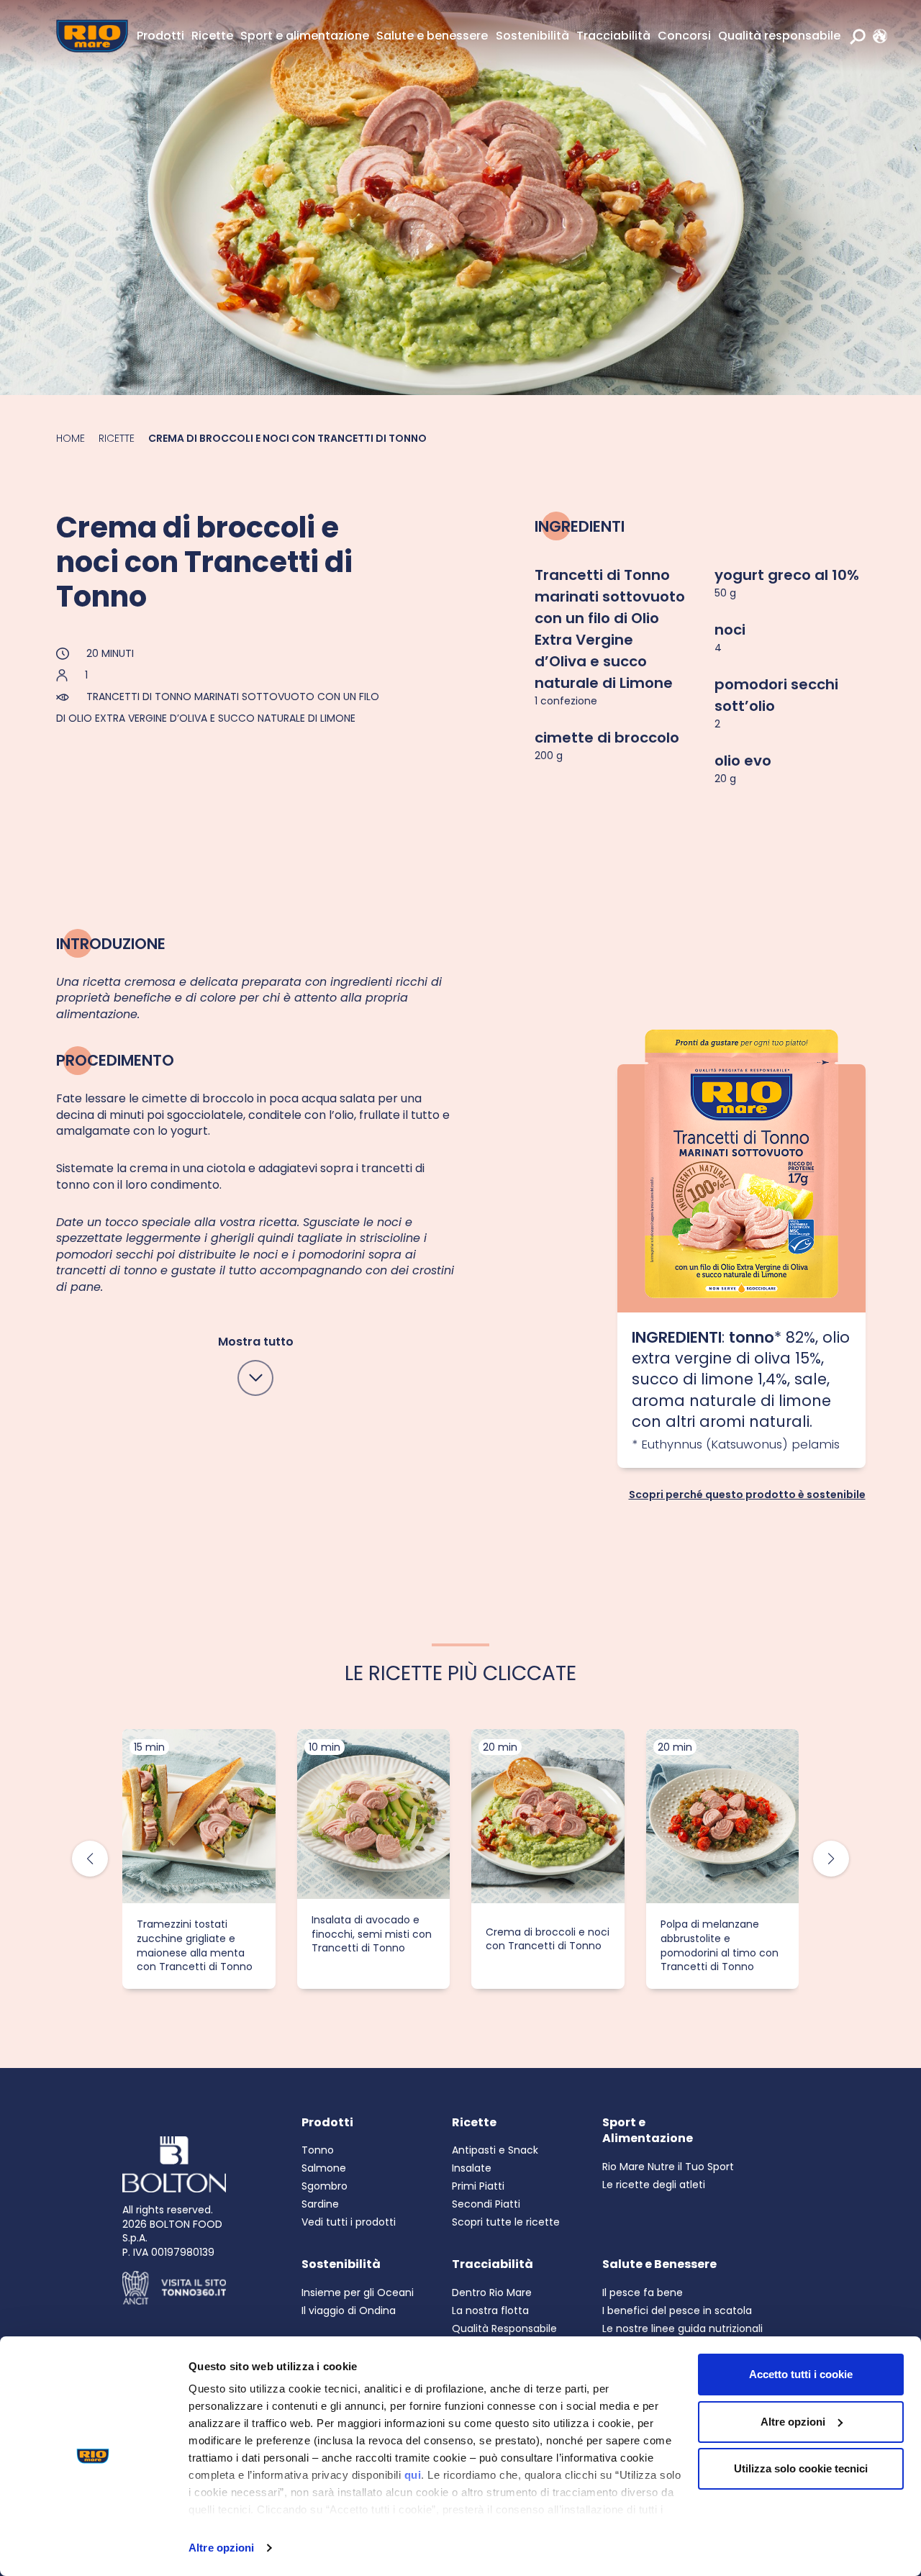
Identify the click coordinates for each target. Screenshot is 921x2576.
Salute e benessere (432, 36)
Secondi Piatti (486, 2204)
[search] (858, 36)
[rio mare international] (876, 36)
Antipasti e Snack (495, 2150)
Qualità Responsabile (504, 2328)
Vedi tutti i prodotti (349, 2222)
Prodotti (160, 36)
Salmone (324, 2168)
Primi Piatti (478, 2186)
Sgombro (325, 2186)
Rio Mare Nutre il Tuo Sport (668, 2167)
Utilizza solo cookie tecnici (801, 2468)
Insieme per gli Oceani (358, 2292)
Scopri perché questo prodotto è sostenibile (747, 1493)
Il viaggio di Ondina (349, 2310)
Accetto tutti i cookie (801, 2374)
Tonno (318, 2150)
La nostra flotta (490, 2310)
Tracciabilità (613, 36)
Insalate (472, 2168)
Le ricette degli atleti (654, 2185)
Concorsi (684, 36)
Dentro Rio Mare (492, 2292)
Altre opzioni (221, 2548)
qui (413, 2475)
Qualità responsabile (779, 36)
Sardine (320, 2204)
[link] (876, 36)
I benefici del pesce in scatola (677, 2310)
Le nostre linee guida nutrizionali (682, 2328)
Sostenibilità (532, 36)
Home (71, 438)
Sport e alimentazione (305, 36)
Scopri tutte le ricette (506, 2222)
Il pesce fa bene (643, 2292)
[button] (831, 1859)
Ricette (212, 36)
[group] (199, 1859)
